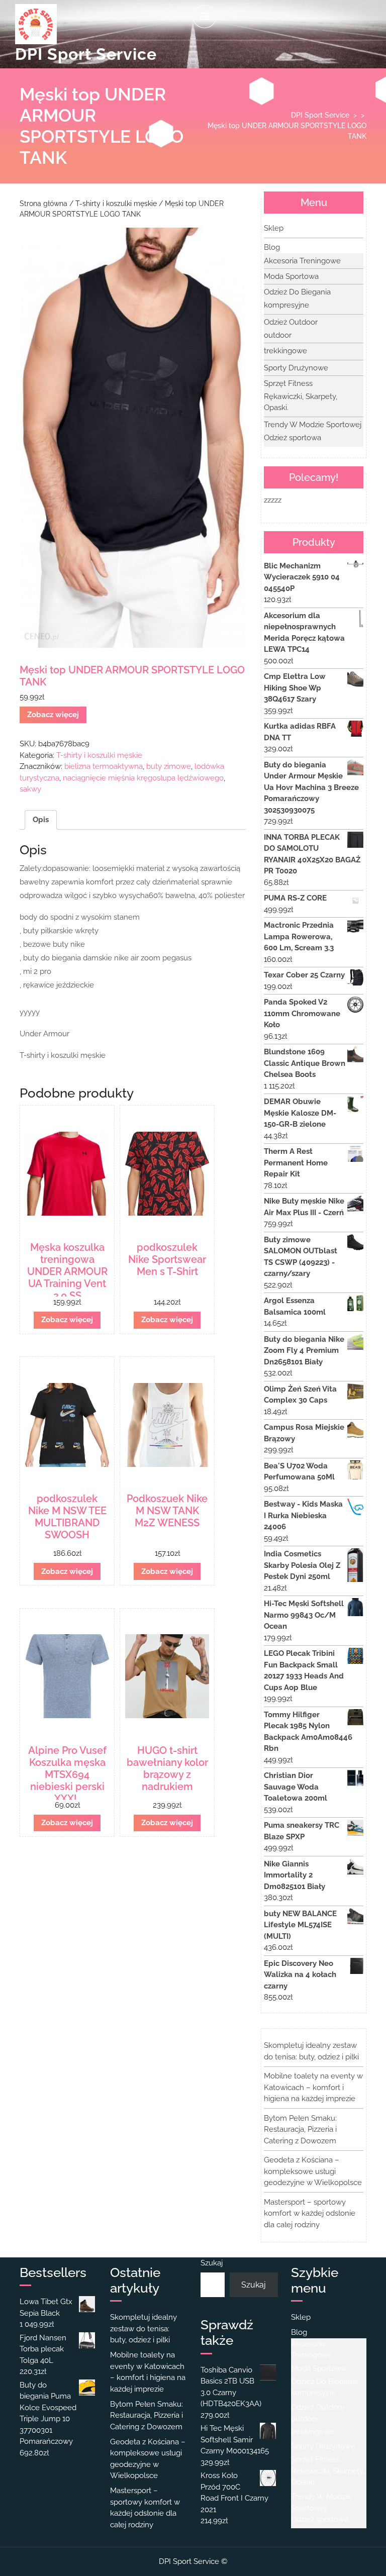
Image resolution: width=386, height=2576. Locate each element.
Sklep (274, 228)
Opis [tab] (41, 820)
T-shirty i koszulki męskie (116, 204)
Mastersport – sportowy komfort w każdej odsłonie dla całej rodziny (310, 2213)
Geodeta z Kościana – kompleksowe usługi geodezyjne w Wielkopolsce (313, 2171)
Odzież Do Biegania (297, 292)
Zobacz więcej (53, 715)
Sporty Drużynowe (296, 368)
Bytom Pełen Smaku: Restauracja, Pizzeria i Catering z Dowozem (300, 2129)
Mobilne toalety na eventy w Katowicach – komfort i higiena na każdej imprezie (313, 2087)
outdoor (278, 335)
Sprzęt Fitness (288, 383)
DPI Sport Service (86, 54)
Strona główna (43, 204)
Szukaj (212, 2263)
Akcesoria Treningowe (302, 261)
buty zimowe (169, 766)
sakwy (30, 789)
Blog (272, 247)
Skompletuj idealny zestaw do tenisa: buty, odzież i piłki (143, 2329)
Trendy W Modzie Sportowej (313, 425)
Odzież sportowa (293, 438)
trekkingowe (285, 351)
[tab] (205, 17)
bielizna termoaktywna (104, 766)
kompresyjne (286, 305)
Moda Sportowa (291, 276)
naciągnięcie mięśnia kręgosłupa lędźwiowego (143, 778)
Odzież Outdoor (291, 322)
